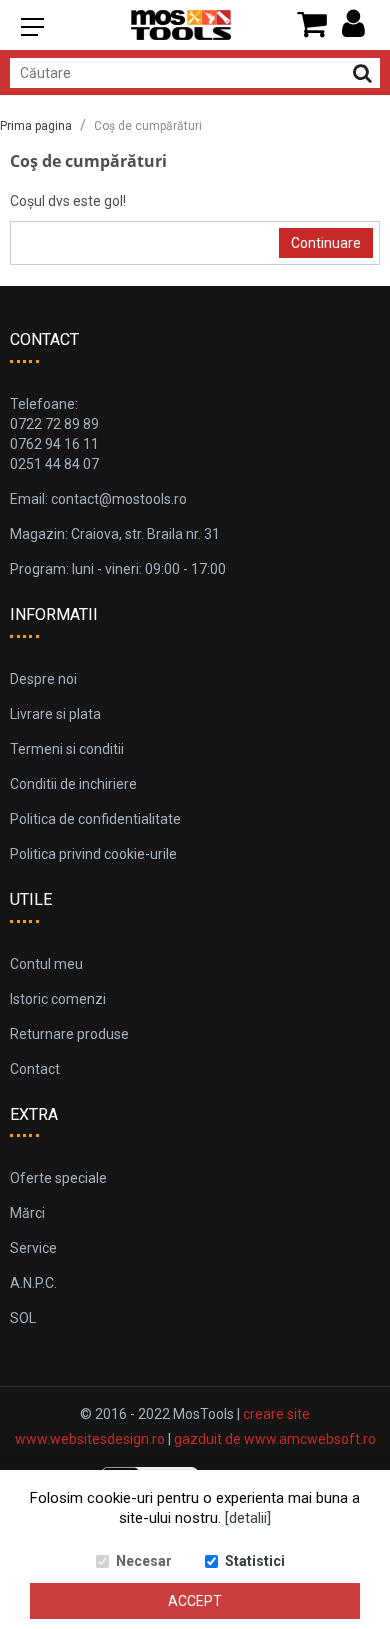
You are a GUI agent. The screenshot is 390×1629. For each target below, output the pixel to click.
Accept (195, 1601)
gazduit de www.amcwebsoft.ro (275, 1439)
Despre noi (43, 679)
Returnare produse (69, 1034)
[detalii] (248, 1518)
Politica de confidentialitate (95, 819)
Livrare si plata (55, 714)
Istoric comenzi (58, 999)
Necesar (144, 1561)
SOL (23, 1318)
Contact (35, 1069)
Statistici (255, 1561)
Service (33, 1248)
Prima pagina (36, 126)
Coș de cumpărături (148, 126)
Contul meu (46, 964)
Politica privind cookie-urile (93, 854)
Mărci (27, 1213)
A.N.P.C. (33, 1283)
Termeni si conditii (67, 749)
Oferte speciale (58, 1178)
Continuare (326, 243)
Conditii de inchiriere (73, 784)
